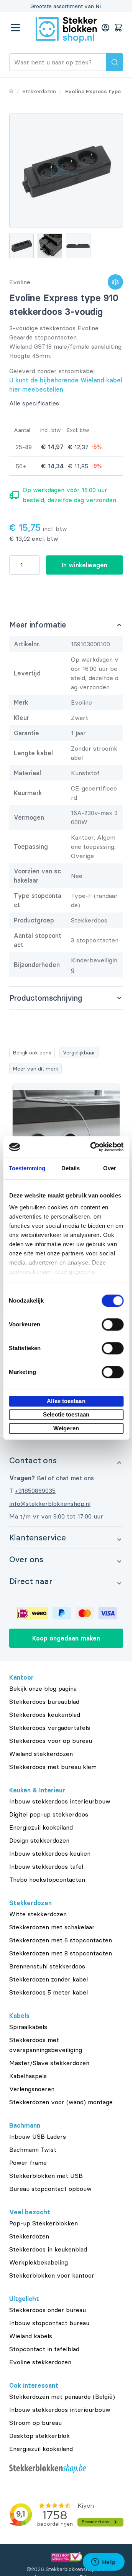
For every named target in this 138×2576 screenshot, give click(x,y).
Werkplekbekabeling (39, 2262)
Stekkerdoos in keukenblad (48, 2249)
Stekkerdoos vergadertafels (50, 1728)
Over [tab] (110, 1168)
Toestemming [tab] (27, 1168)
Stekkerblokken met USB (46, 2176)
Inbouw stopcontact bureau (49, 2323)
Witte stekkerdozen (38, 1914)
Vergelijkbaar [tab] (79, 1052)
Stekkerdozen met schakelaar (52, 1927)
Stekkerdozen (29, 2236)
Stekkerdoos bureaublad (44, 1701)
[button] (66, 1460)
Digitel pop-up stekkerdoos (49, 1814)
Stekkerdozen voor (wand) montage (61, 2102)
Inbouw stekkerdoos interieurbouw (60, 1801)
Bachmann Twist (33, 2149)
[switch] (113, 1324)
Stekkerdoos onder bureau (48, 2310)
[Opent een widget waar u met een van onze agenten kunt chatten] (103, 2563)
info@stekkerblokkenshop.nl (50, 1504)
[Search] (115, 62)
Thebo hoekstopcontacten (47, 1879)
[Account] (105, 28)
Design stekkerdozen (39, 1840)
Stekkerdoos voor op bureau (51, 1741)
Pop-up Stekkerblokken (44, 2223)
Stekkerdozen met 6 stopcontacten (61, 1940)
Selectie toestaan (66, 1414)
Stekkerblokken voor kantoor (52, 2275)
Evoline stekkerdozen (40, 2362)
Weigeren (66, 1428)
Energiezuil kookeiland (41, 1827)
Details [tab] (71, 1168)
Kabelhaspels (28, 2076)
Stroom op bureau (35, 2423)
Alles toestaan (66, 1401)
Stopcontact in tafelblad (44, 2349)
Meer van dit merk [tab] (35, 1069)
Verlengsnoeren (32, 2089)
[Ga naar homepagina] (11, 91)
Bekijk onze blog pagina (43, 1688)
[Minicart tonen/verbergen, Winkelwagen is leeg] (118, 28)
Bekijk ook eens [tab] (32, 1052)
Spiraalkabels (28, 2027)
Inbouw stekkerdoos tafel (46, 1866)
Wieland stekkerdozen (41, 1754)
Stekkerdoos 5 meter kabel (48, 1992)
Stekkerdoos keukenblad (45, 1715)
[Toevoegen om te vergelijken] (115, 282)
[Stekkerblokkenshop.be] (66, 2469)
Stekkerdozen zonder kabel (48, 1979)
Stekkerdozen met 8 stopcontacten (61, 1953)
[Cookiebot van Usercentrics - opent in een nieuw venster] (93, 1147)
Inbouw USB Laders (38, 2136)
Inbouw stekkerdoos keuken (50, 1853)
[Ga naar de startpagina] (66, 30)
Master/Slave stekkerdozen (49, 2063)
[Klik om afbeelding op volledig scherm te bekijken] (66, 170)
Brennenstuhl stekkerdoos (47, 1966)
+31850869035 (35, 1491)
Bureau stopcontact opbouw (50, 2189)
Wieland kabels (31, 2336)
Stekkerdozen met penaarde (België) (62, 2396)
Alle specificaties (34, 403)
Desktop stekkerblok (39, 2436)
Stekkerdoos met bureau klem (53, 1767)
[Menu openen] (15, 28)
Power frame (28, 2163)
